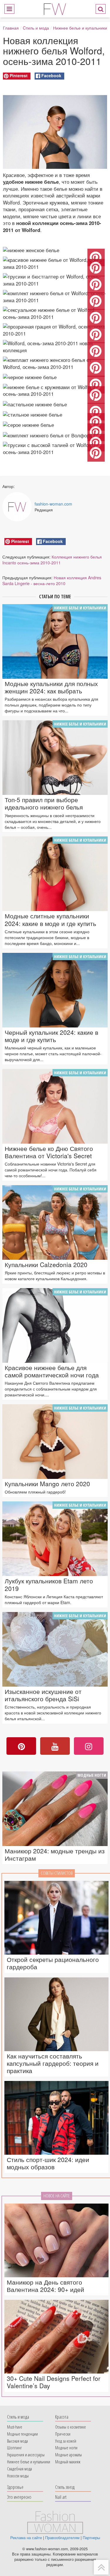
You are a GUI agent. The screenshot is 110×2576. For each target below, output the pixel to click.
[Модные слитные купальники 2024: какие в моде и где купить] (55, 874)
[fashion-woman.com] (55, 8)
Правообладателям (62, 2538)
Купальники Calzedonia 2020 (46, 1265)
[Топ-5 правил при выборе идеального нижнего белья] (55, 758)
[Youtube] (55, 1746)
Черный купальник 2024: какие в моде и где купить (51, 1036)
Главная (11, 28)
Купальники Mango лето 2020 (47, 1484)
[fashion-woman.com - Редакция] (17, 507)
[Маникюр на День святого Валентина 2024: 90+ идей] (56, 2240)
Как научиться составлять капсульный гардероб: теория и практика (53, 2063)
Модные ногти (92, 1775)
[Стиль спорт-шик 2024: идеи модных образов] (56, 2118)
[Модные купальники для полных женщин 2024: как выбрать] (55, 641)
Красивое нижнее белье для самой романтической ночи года (52, 1371)
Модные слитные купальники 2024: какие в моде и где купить (50, 920)
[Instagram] (89, 1746)
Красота (62, 2417)
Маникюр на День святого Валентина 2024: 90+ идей (45, 2286)
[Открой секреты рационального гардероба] (56, 1918)
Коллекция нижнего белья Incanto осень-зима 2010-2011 (52, 560)
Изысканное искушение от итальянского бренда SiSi (43, 1695)
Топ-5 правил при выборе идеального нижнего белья (44, 803)
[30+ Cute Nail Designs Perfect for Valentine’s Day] (56, 2337)
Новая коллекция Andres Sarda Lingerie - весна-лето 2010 (52, 580)
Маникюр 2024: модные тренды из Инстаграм (55, 1855)
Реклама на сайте (26, 2538)
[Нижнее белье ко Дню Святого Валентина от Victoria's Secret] (55, 1106)
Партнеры (91, 2538)
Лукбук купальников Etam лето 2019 (49, 1585)
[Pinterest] (21, 1746)
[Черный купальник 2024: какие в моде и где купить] (55, 990)
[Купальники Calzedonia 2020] (55, 1222)
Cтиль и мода (36, 28)
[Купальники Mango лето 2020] (55, 1442)
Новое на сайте (57, 2196)
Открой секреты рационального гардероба (53, 1963)
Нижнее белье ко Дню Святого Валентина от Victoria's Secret (49, 1152)
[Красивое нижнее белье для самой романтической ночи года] (55, 1325)
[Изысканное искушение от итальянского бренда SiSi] (55, 1649)
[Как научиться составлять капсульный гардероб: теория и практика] (56, 2014)
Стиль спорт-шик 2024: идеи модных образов (48, 2163)
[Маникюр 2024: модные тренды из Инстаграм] (55, 1809)
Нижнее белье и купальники (80, 28)
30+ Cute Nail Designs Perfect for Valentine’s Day (54, 2382)
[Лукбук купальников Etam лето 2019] (55, 1539)
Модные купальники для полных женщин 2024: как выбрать (51, 687)
